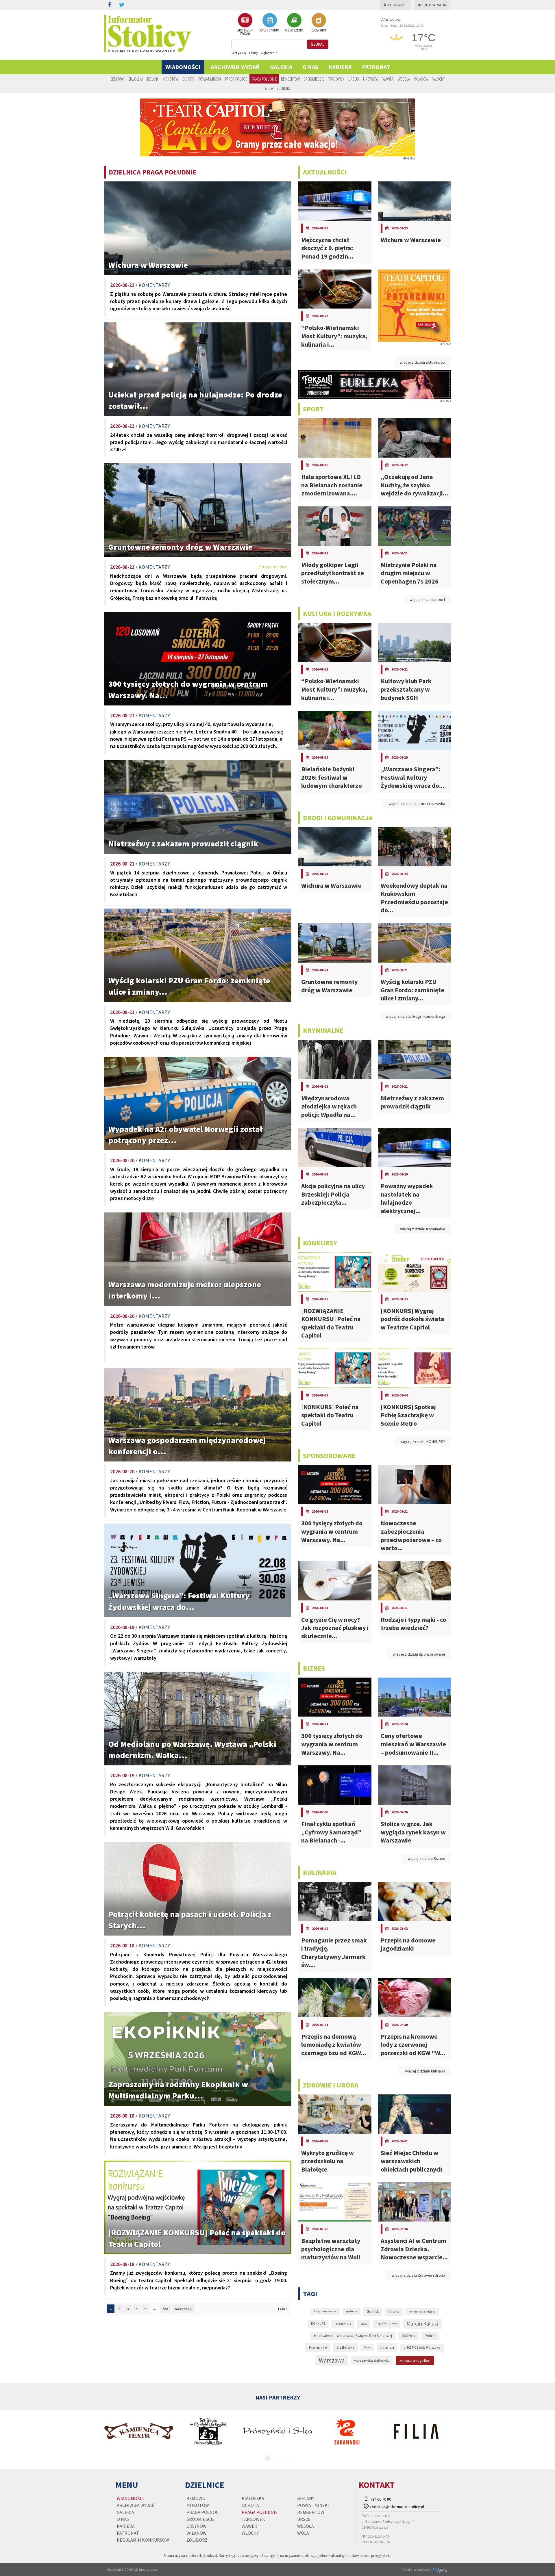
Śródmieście (314, 79)
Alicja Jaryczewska (325, 2311)
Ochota (188, 79)
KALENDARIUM (270, 30)
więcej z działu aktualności (422, 362)
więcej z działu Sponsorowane (419, 1654)
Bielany (153, 79)
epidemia (351, 2311)
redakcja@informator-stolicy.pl (397, 2507)
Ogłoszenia (269, 53)
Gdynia (394, 2312)
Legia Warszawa (387, 2323)
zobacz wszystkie (415, 2360)
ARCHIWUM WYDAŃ (245, 32)
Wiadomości (183, 67)
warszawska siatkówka (372, 2360)
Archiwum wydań (235, 67)
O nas (310, 67)
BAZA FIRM (319, 30)
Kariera (340, 67)
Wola (269, 88)
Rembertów (290, 79)
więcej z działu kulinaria (425, 2071)
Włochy (439, 79)
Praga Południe (264, 79)
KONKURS (318, 2324)
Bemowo (117, 79)
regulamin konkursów (143, 2540)
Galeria (281, 67)
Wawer (388, 79)
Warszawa (332, 2360)
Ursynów (371, 79)
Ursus (354, 79)
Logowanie (398, 5)
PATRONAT (376, 67)
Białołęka (136, 79)
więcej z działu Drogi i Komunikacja (415, 1016)
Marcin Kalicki (422, 2324)
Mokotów (170, 79)
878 (165, 2309)
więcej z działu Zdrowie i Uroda (418, 2275)
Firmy (254, 53)
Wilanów (421, 79)
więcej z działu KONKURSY (423, 1442)
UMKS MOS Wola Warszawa (422, 2347)
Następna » (183, 2309)
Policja (430, 2336)
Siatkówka (345, 2347)
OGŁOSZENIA (294, 30)
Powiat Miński (210, 79)
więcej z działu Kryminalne (423, 1229)
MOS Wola (408, 2336)
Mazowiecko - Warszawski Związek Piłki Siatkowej (353, 2336)
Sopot (367, 2347)
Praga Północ (236, 79)
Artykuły (239, 53)
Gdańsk (373, 2312)
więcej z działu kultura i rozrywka (417, 804)
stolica (387, 2347)
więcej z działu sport (427, 599)
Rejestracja (435, 5)
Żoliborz (284, 88)
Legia (364, 2324)
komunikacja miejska (422, 2312)
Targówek (336, 79)
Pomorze (318, 2347)
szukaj (318, 44)
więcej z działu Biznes (426, 1858)
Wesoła (404, 79)
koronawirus (343, 2324)
